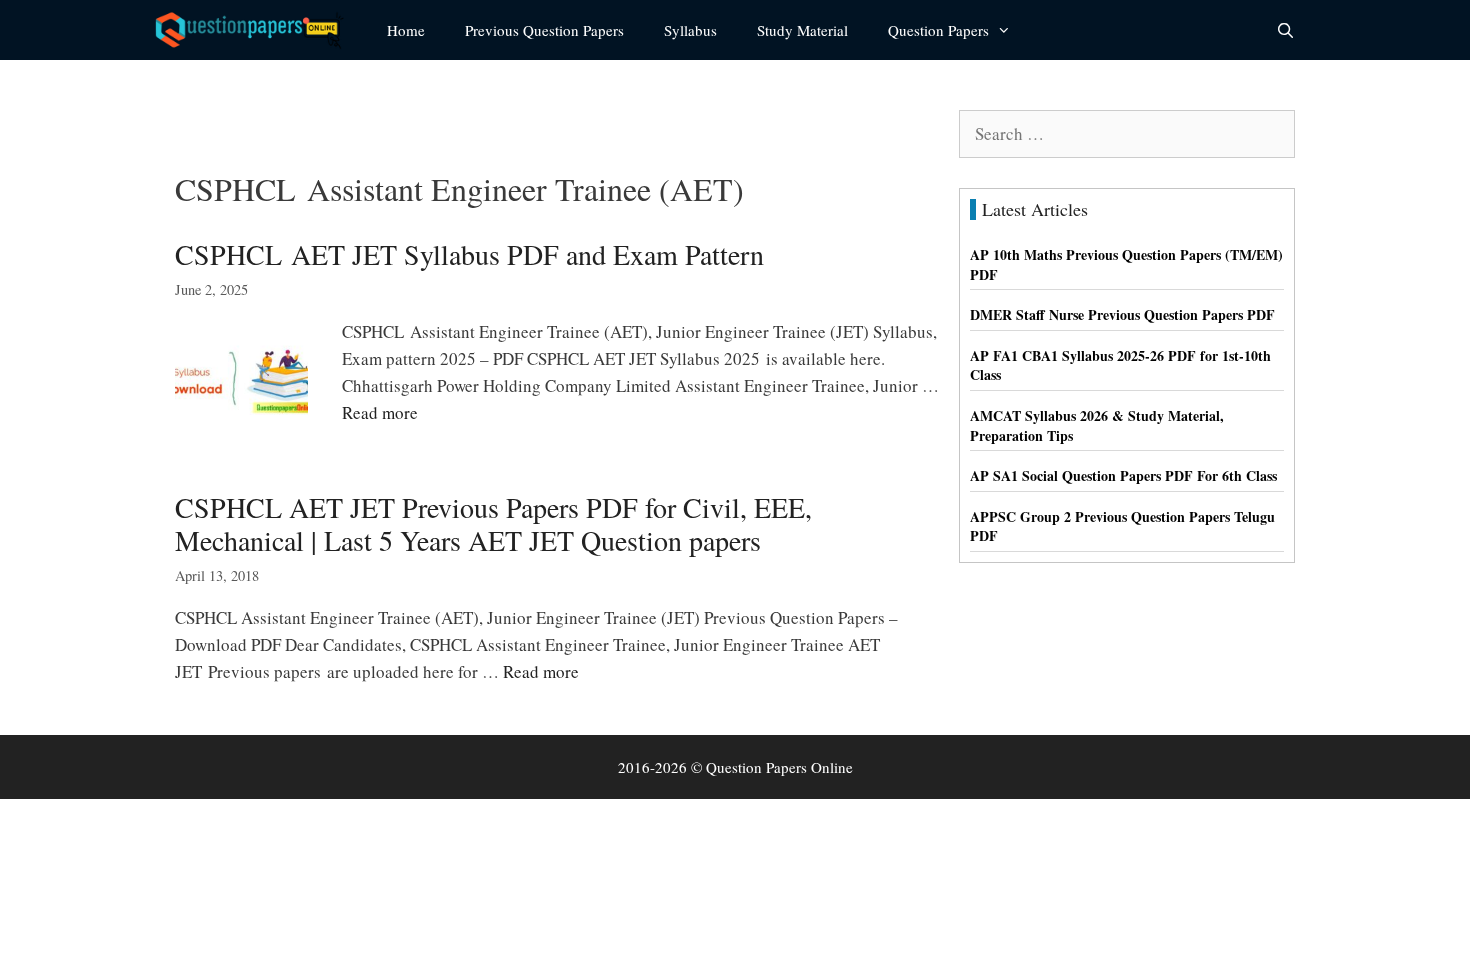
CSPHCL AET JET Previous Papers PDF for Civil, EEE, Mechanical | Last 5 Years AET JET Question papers (493, 524)
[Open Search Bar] (1285, 30)
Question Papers (938, 30)
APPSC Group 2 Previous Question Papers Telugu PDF (1122, 526)
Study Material (802, 30)
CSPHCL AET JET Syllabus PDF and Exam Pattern (469, 254)
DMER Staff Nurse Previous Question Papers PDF (1122, 314)
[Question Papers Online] (256, 30)
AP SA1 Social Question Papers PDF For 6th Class (1123, 475)
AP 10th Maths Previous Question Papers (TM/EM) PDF (1126, 264)
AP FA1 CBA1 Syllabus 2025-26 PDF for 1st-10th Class (1120, 365)
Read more (380, 412)
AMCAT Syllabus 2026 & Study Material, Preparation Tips (1097, 425)
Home (406, 30)
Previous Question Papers (544, 30)
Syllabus (690, 30)
